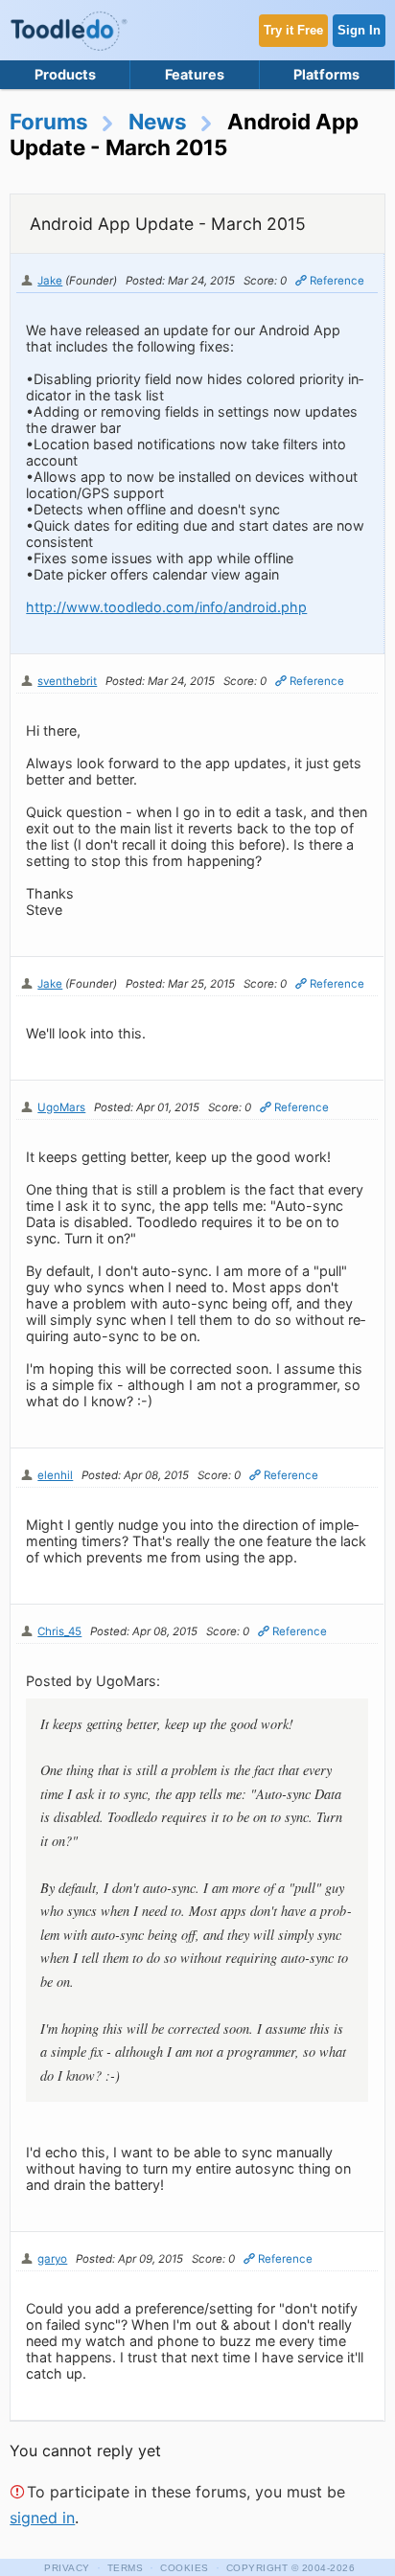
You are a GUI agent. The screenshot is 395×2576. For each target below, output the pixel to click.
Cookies (185, 2568)
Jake (50, 281)
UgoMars (61, 1107)
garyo (52, 2259)
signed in (42, 2518)
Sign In (359, 30)
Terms (126, 2568)
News (158, 121)
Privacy (67, 2568)
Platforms (326, 74)
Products (65, 74)
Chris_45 (59, 1631)
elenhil (55, 1475)
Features (195, 74)
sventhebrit (67, 681)
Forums (49, 121)
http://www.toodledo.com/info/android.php (166, 607)
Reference (337, 281)
